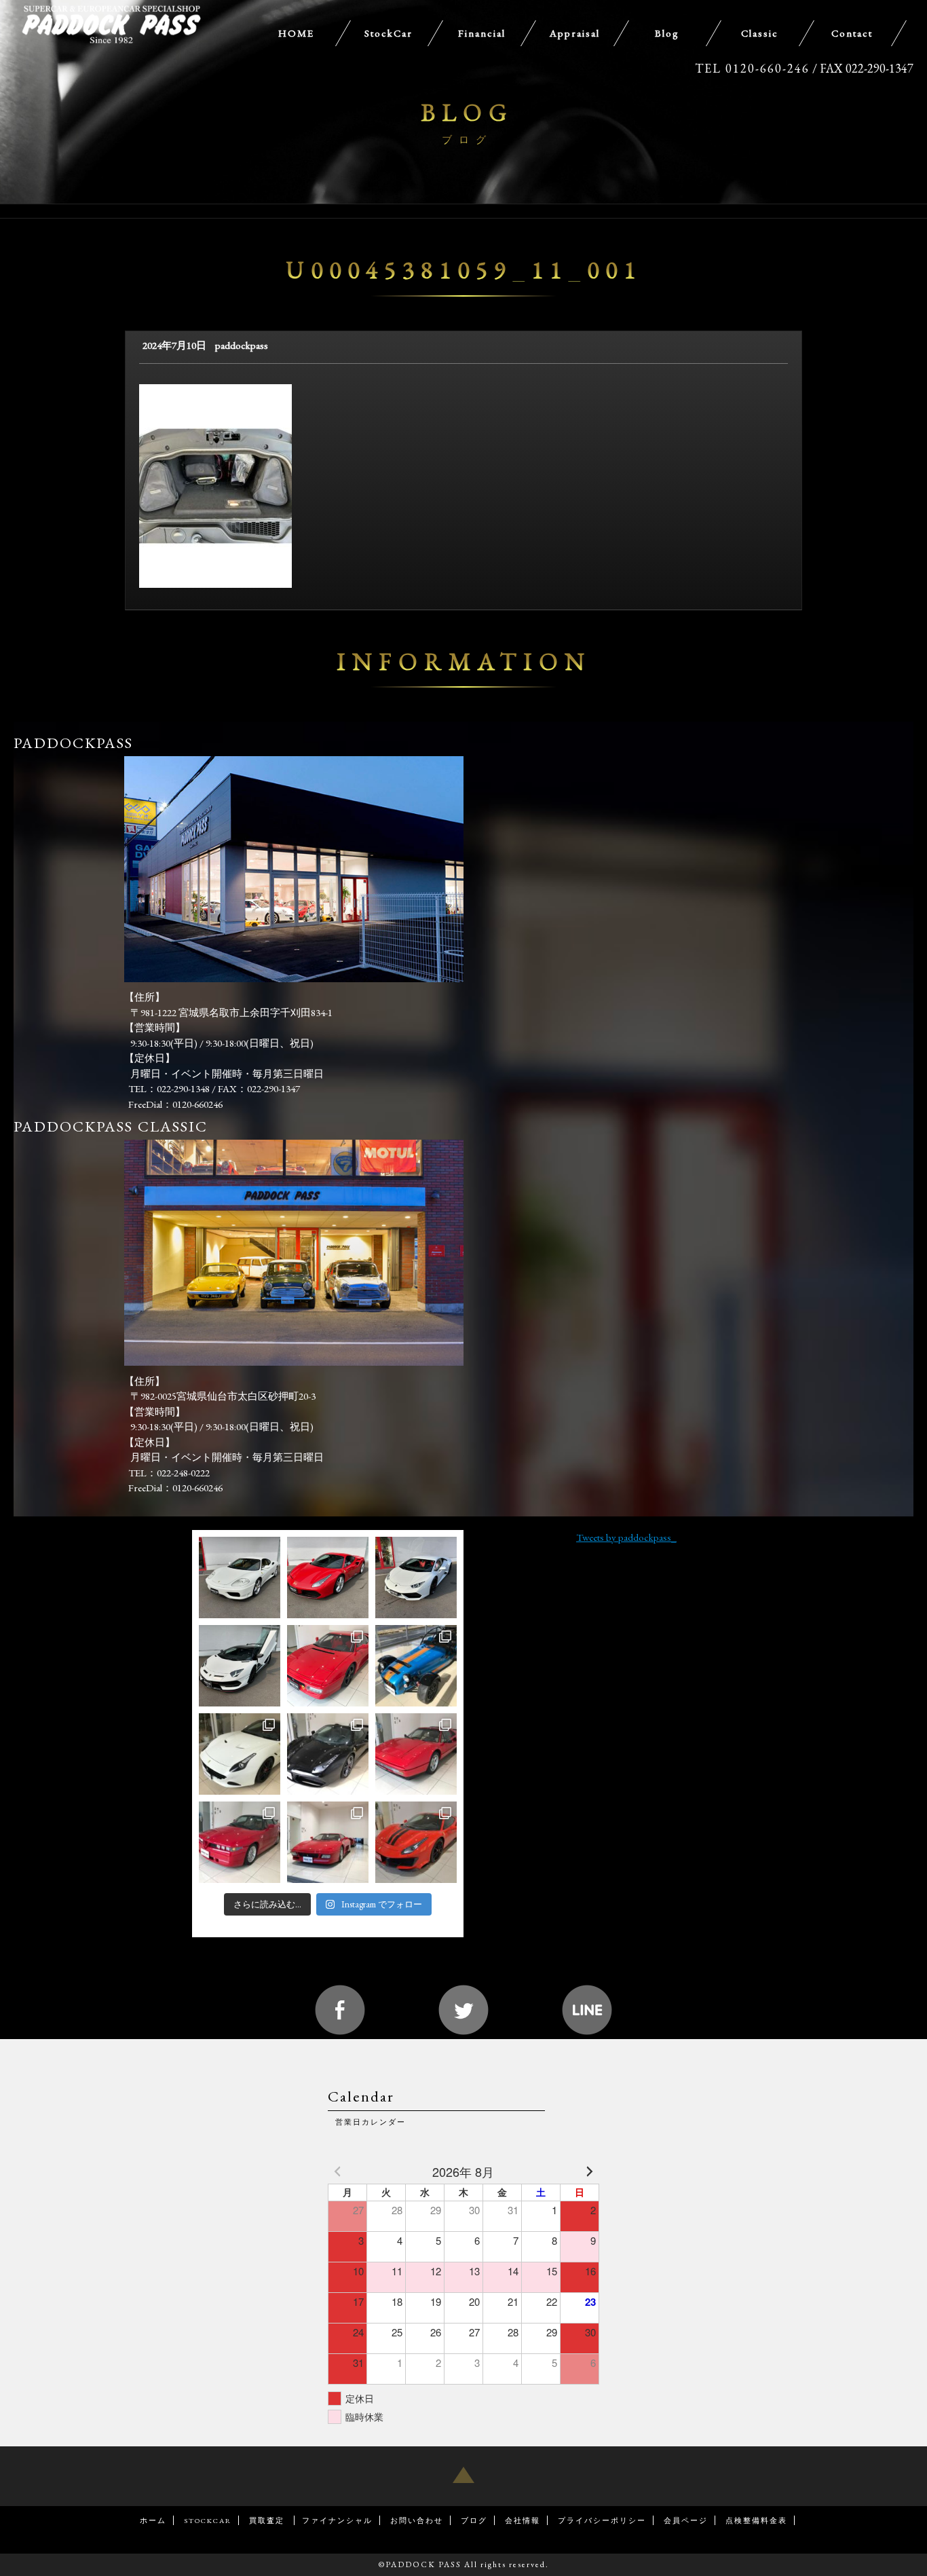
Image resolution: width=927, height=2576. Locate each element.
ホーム (153, 2520)
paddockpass (242, 345)
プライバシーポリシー (602, 2520)
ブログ (474, 2520)
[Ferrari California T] (240, 1754)
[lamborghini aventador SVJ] (240, 1666)
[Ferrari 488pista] (416, 1842)
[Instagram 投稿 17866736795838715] (328, 1754)
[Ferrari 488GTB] (328, 1578)
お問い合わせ (417, 2520)
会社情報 (523, 2520)
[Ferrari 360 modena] (240, 1578)
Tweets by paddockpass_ (626, 1537)
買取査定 (268, 2520)
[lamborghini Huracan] (416, 1578)
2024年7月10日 (174, 345)
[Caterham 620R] (416, 1666)
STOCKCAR (208, 2520)
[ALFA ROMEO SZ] (240, 1842)
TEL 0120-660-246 (752, 68)
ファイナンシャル (337, 2520)
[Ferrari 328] (416, 1754)
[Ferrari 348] (328, 1842)
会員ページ (686, 2520)
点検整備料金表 (756, 2520)
